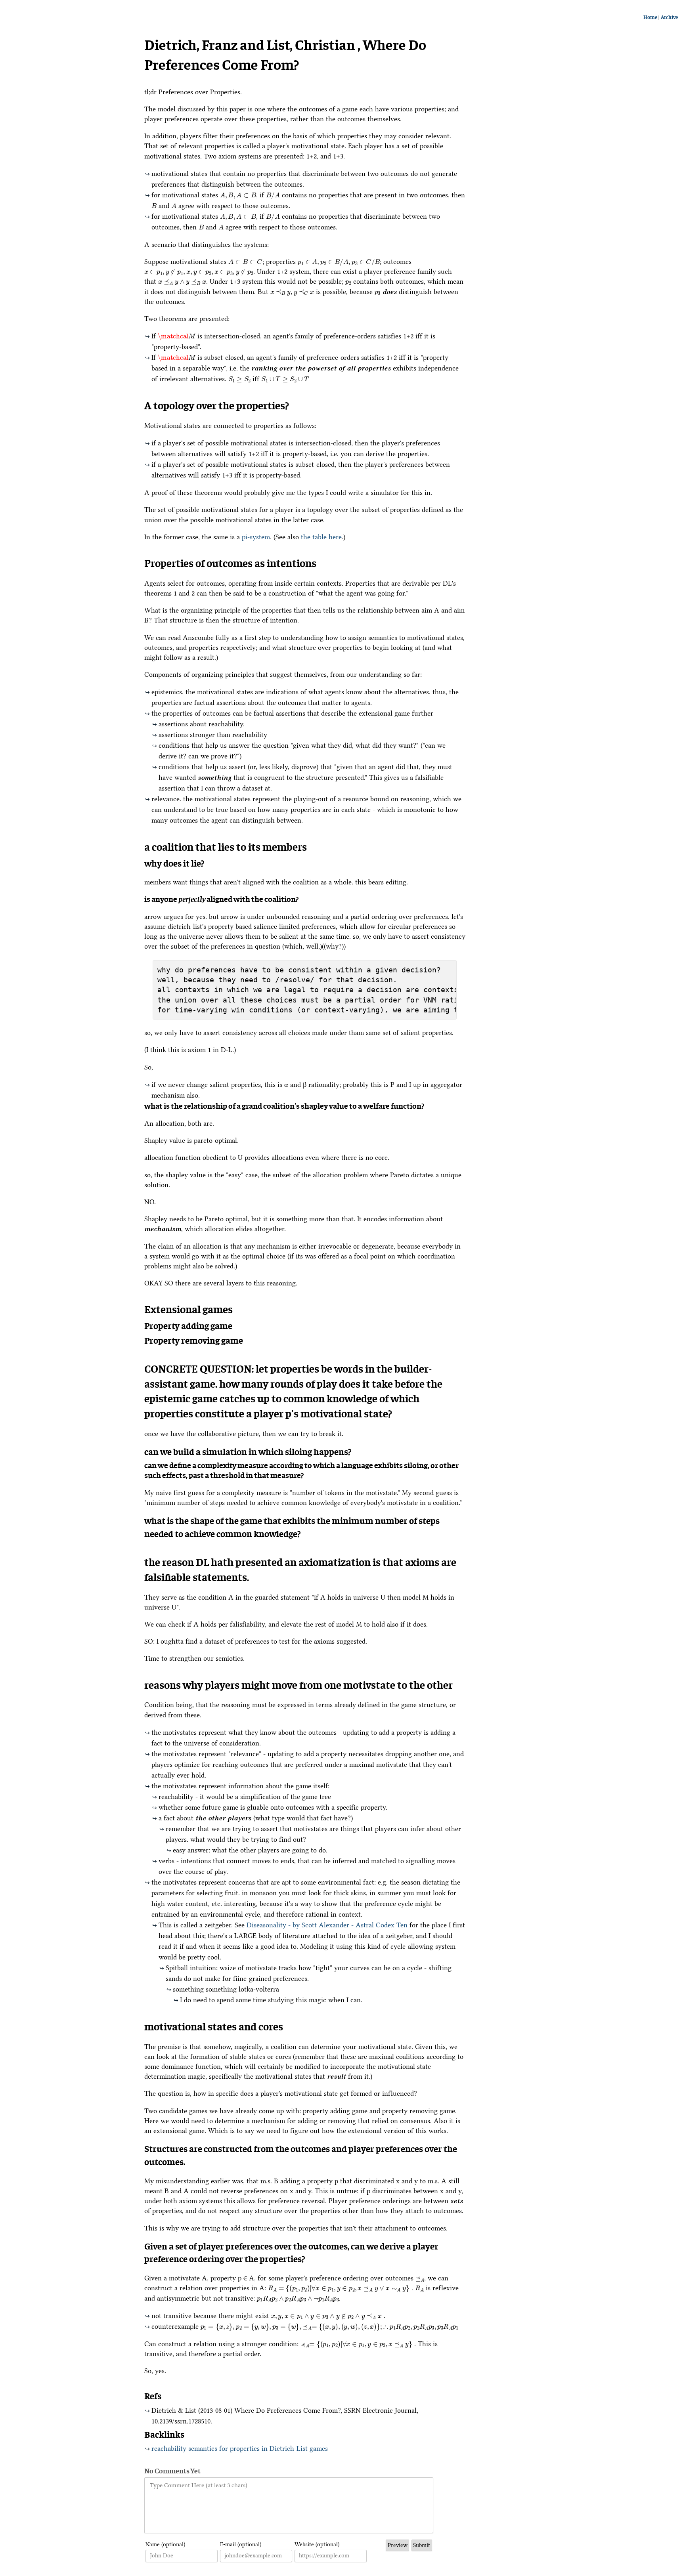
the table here (321, 537)
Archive (669, 18)
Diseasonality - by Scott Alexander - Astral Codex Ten (327, 1925)
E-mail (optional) (241, 2544)
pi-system (256, 537)
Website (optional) (317, 2544)
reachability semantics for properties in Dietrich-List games (240, 2448)
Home (651, 18)
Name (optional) (165, 2544)
